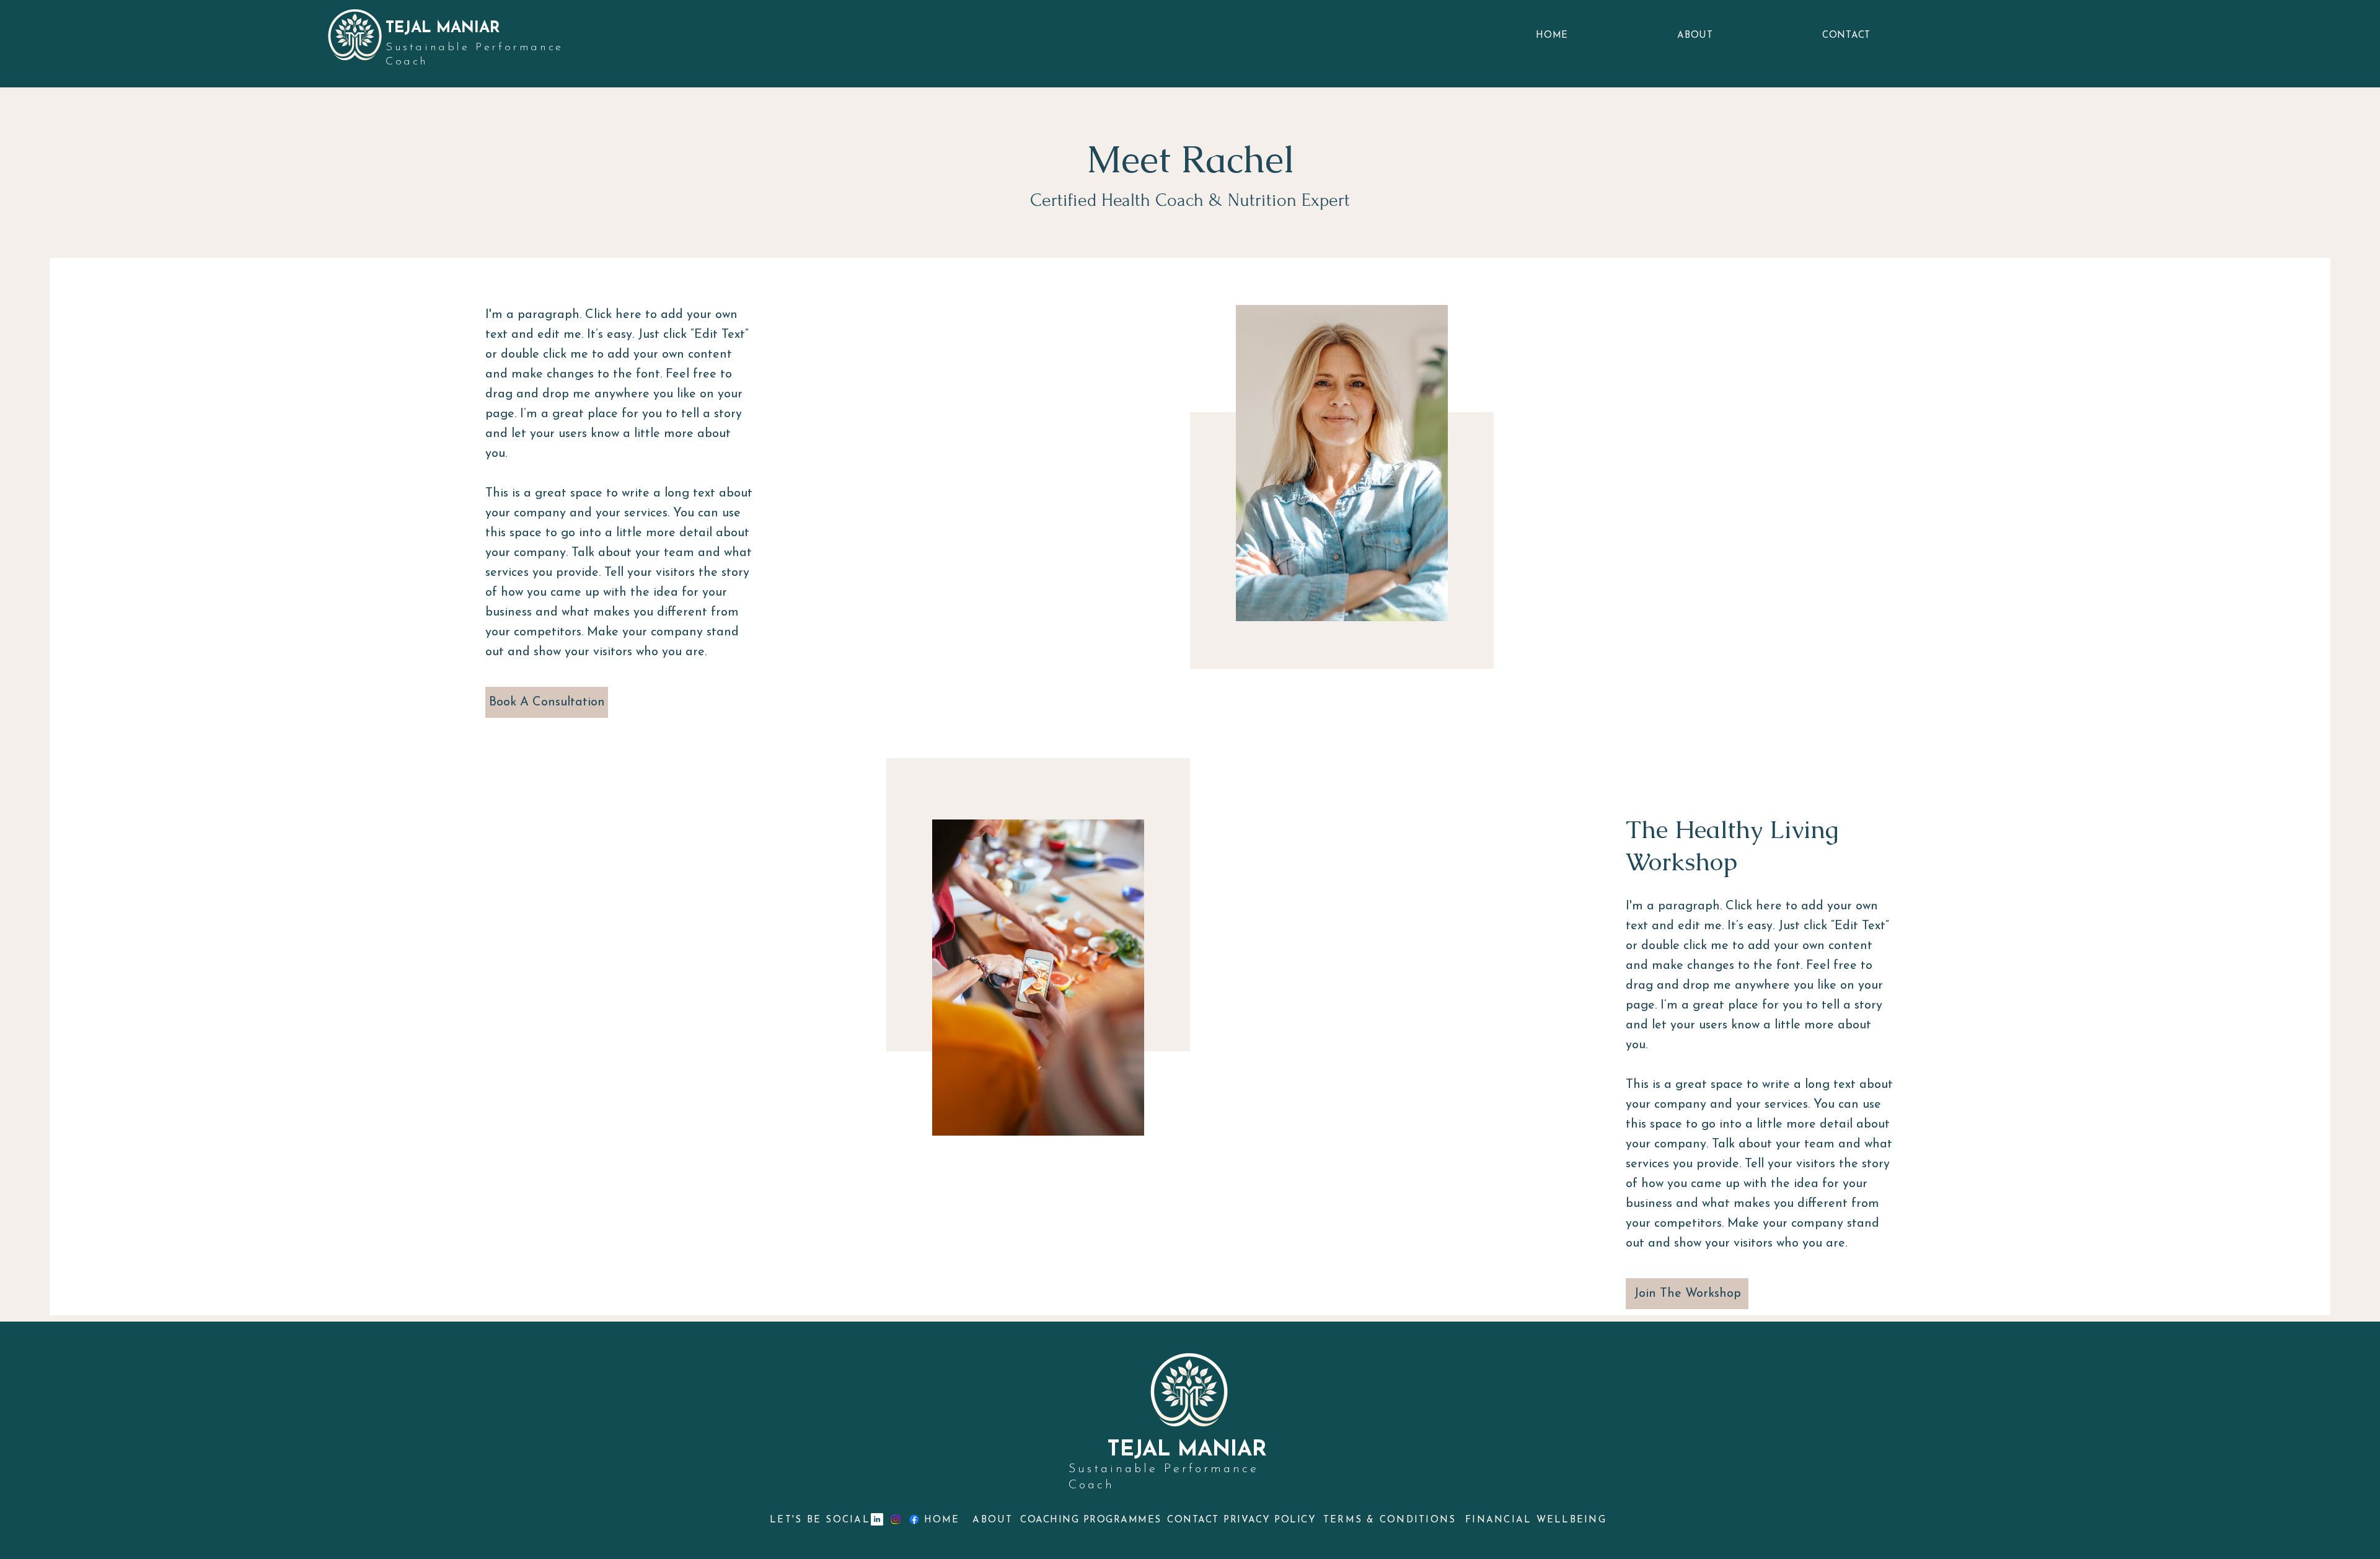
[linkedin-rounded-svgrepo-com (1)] (877, 1519)
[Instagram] (896, 1519)
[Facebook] (914, 1519)
